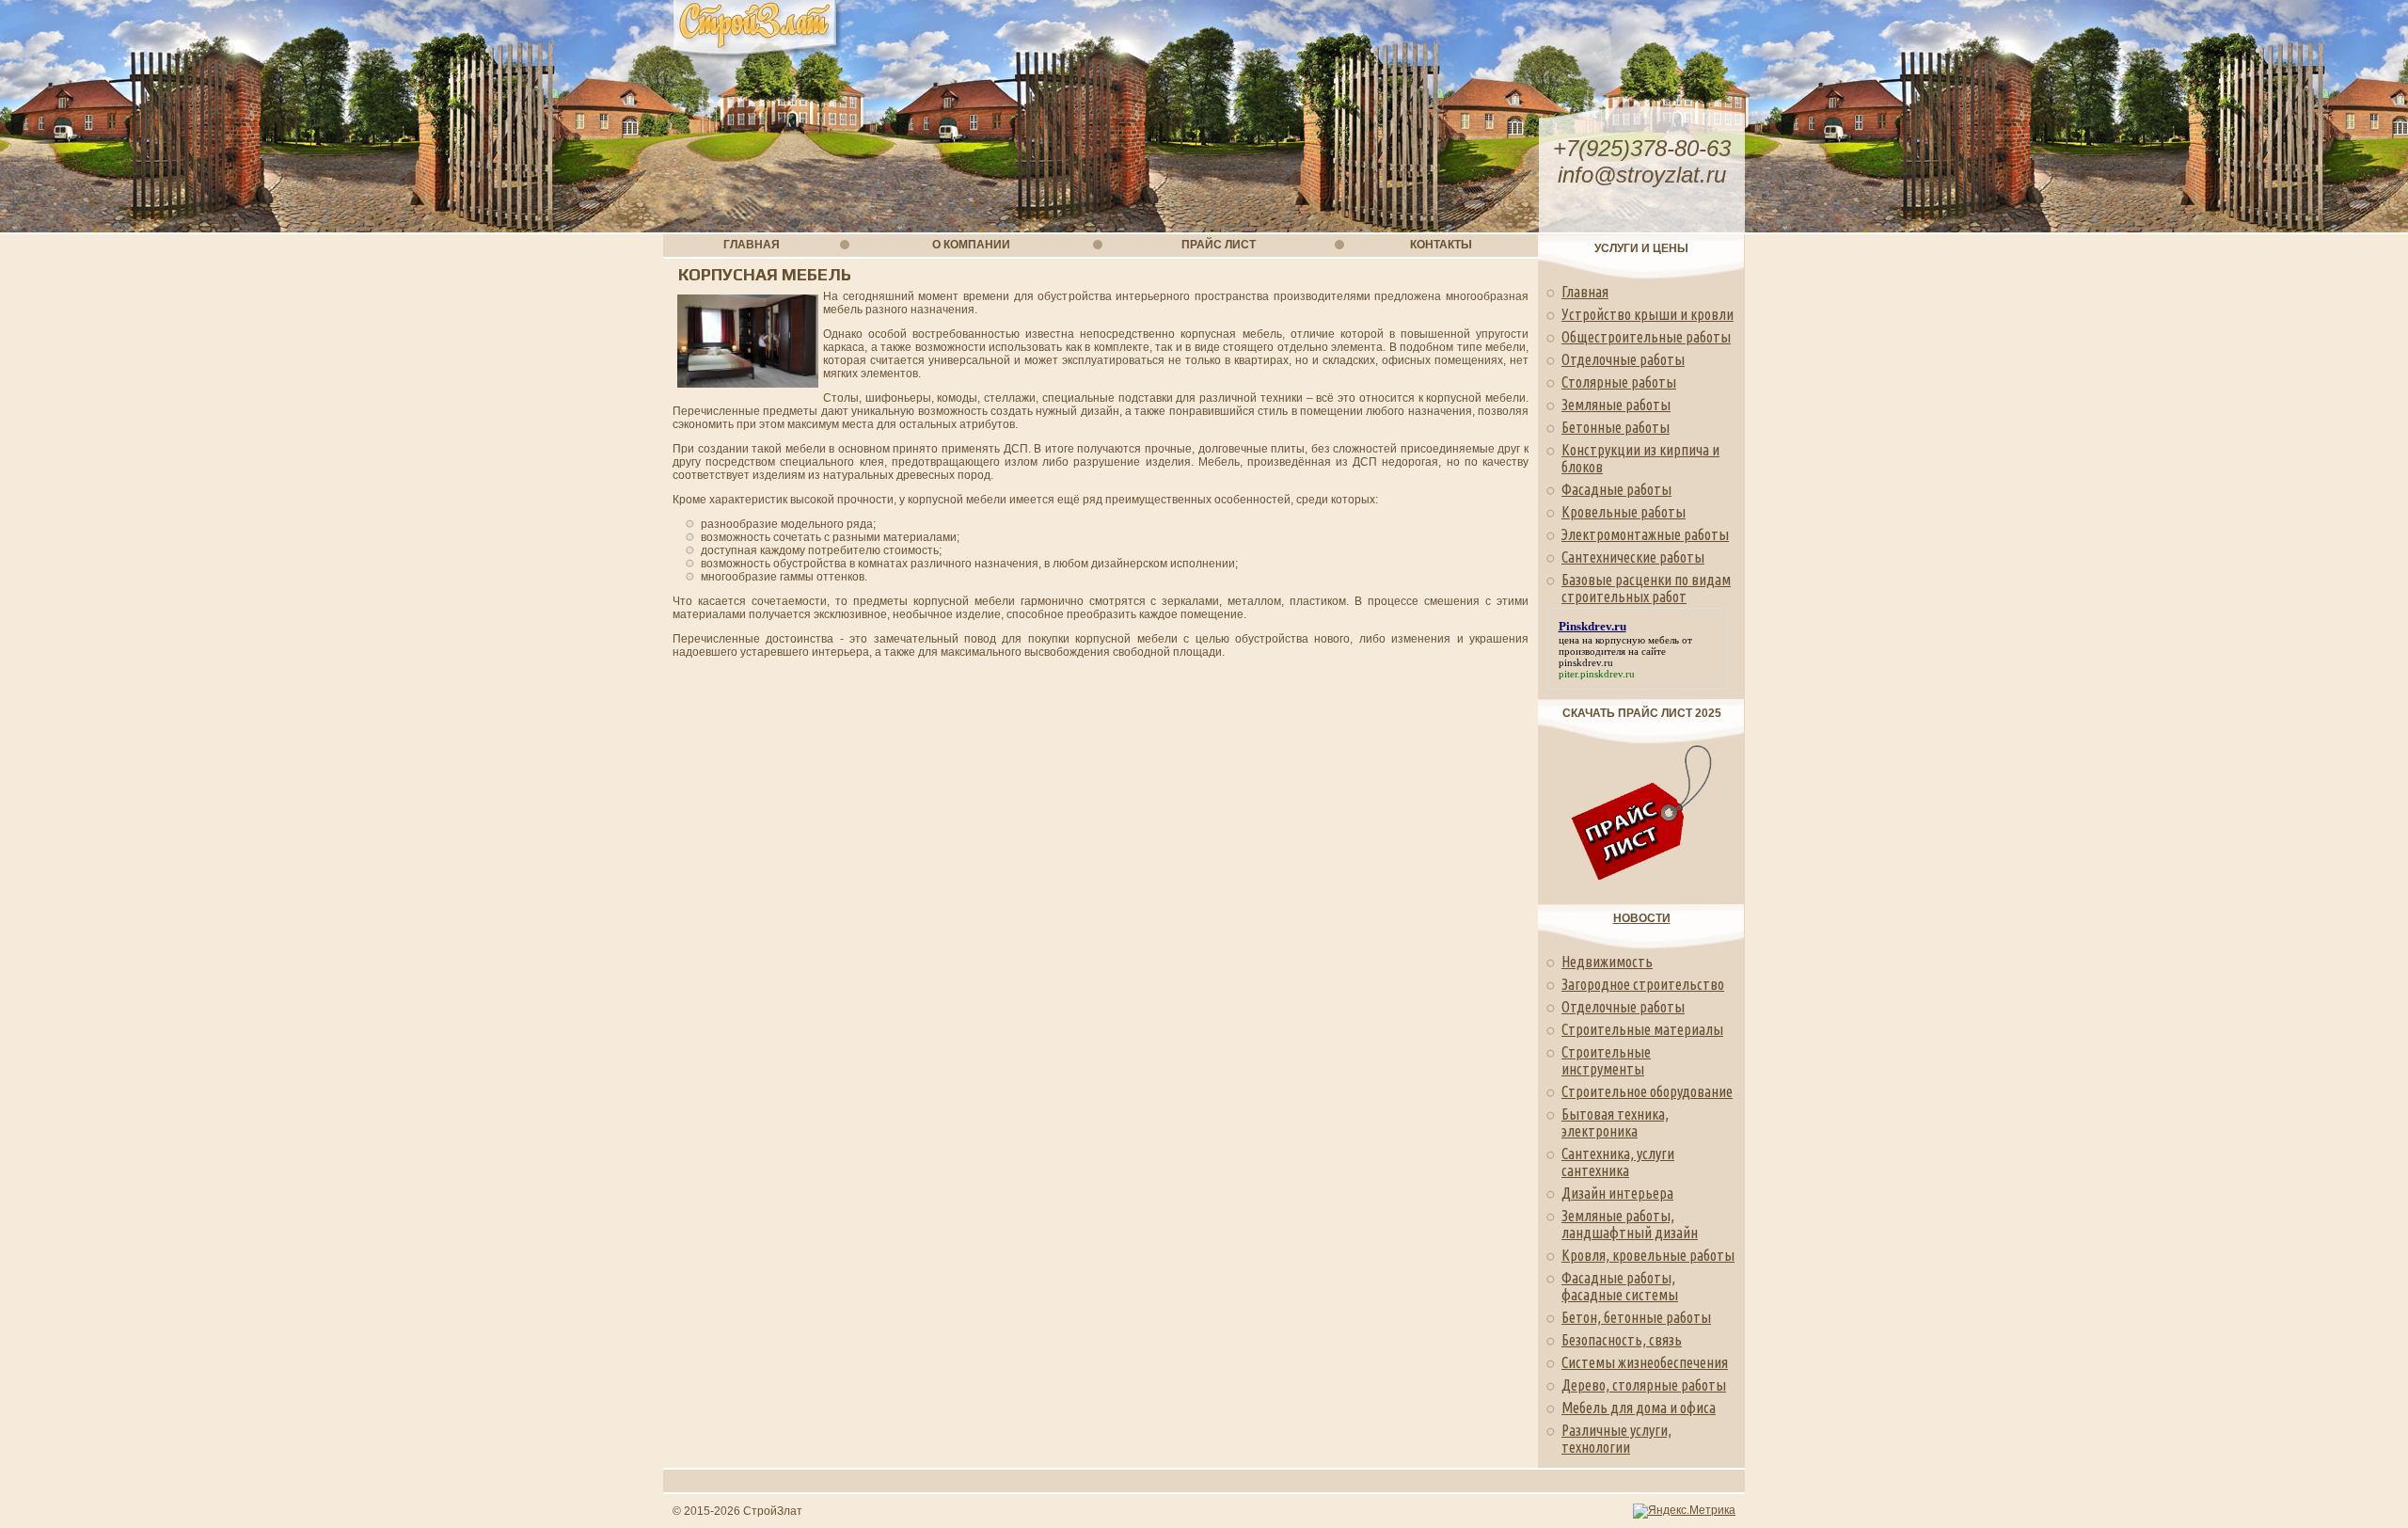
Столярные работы (1619, 382)
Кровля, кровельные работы (1648, 1255)
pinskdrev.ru (1586, 662)
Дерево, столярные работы (1644, 1385)
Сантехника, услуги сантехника (1618, 1162)
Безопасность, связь (1622, 1340)
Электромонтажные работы (1645, 534)
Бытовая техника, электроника (1615, 1122)
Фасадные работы (1616, 489)
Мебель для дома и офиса (1639, 1408)
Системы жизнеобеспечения (1645, 1362)
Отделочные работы (1623, 359)
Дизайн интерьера (1617, 1193)
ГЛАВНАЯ (752, 245)
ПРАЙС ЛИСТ (1219, 245)
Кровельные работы (1624, 512)
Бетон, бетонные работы (1636, 1317)
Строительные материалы (1642, 1029)
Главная (1585, 292)
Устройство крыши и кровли (1648, 314)
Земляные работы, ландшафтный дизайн (1630, 1224)
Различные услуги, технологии (1616, 1439)
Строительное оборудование (1647, 1091)
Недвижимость (1607, 962)
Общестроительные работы (1646, 337)
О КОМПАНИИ (971, 245)
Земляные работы (1616, 405)
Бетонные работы (1616, 427)
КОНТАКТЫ (1441, 245)
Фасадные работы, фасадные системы (1620, 1286)
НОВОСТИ (1642, 918)
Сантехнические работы (1633, 557)
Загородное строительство (1643, 984)
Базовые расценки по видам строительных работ (1646, 588)
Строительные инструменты (1606, 1060)
